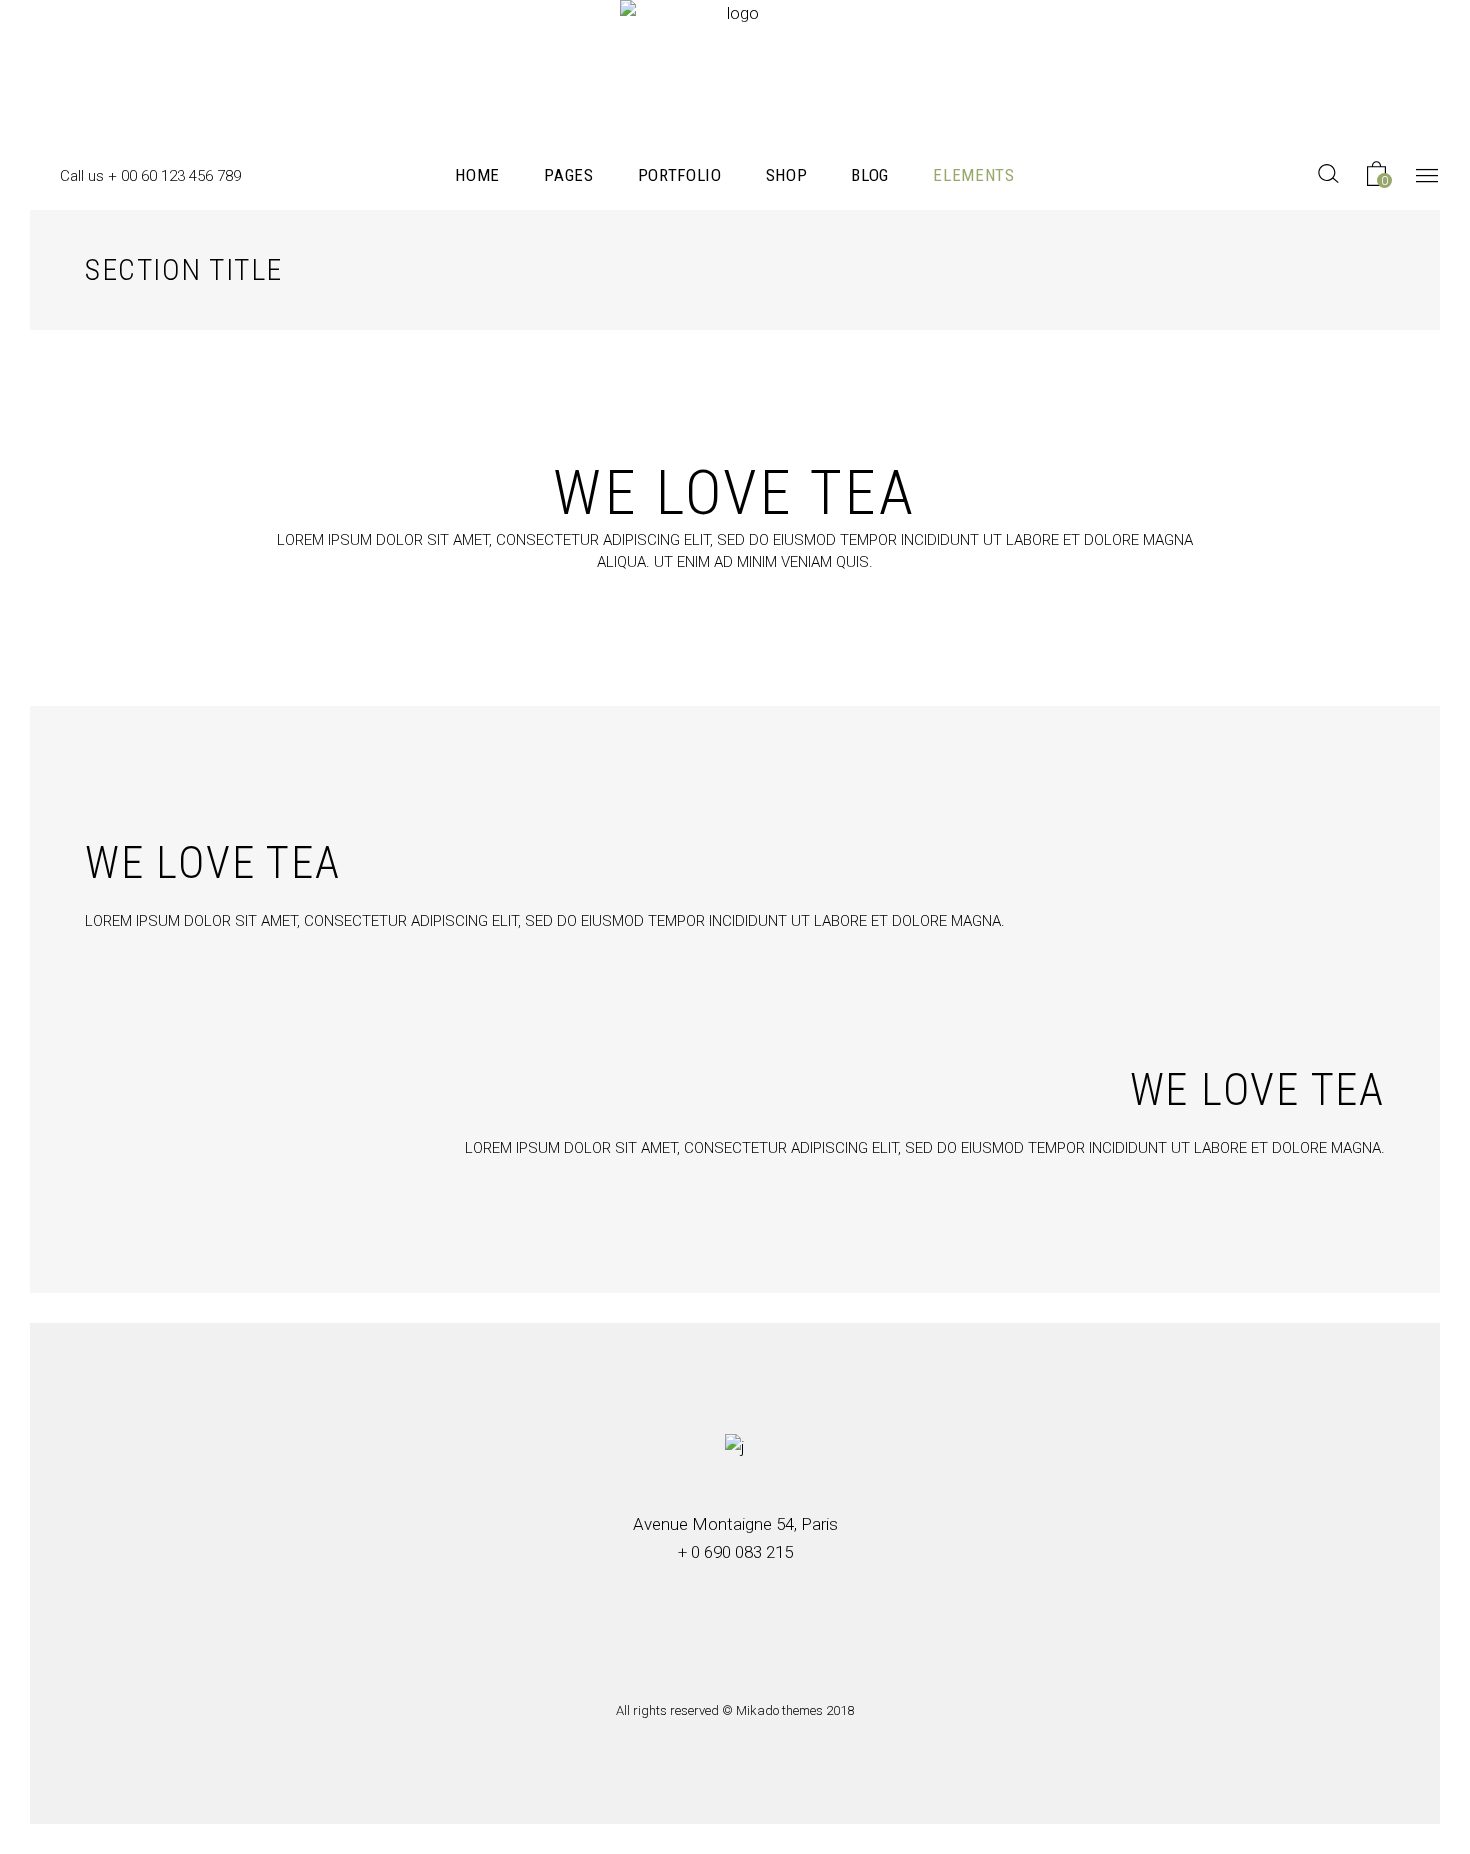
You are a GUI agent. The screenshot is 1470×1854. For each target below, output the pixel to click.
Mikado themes (779, 1710)
